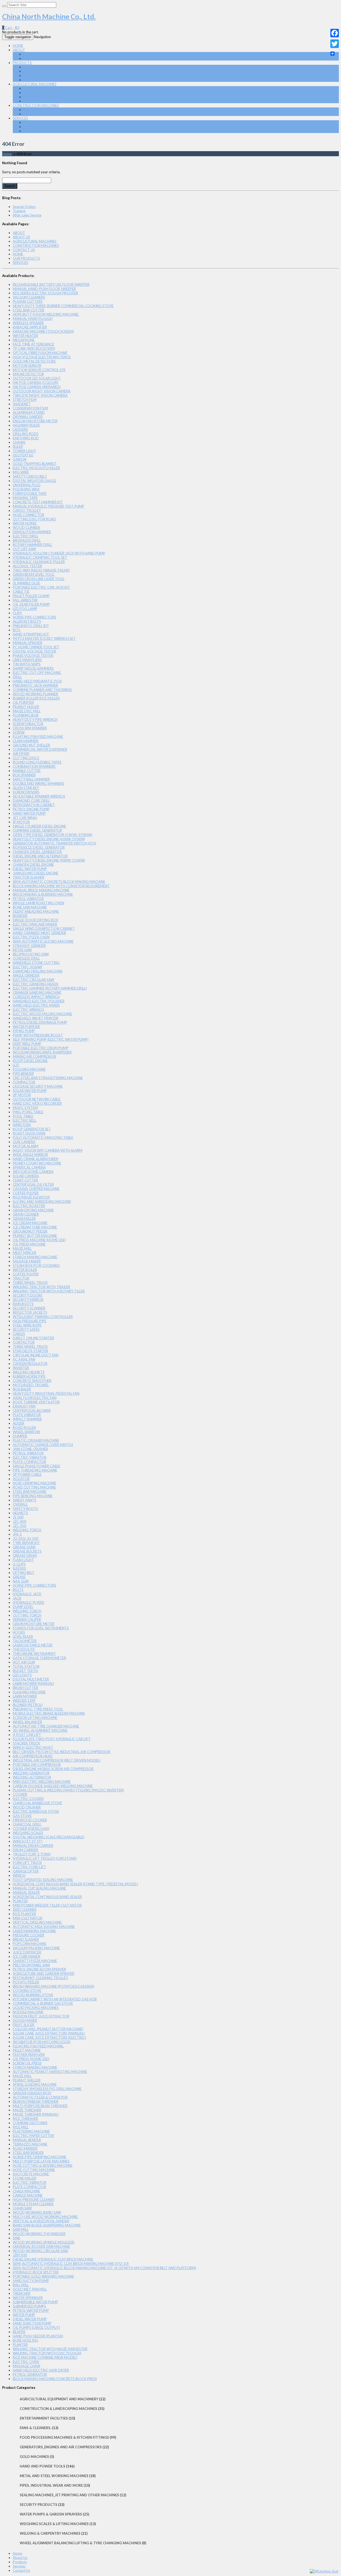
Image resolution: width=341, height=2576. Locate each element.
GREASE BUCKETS (27, 1551)
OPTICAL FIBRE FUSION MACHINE (40, 353)
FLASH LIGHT (23, 1560)
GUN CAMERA (24, 1142)
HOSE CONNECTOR (29, 515)
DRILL (17, 677)
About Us (20, 2558)
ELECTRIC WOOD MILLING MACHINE (42, 1014)
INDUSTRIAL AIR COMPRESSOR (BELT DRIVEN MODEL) (57, 1760)
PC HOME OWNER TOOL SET (36, 647)
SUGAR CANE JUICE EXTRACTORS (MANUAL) (49, 2033)
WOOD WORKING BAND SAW (37, 2212)
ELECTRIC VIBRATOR (30, 1457)
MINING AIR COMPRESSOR (34, 1056)
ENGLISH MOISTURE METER (35, 421)
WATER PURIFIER (26, 1027)
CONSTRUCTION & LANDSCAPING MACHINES (60, 110)
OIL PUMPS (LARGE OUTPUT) (36, 2328)
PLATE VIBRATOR (27, 1415)
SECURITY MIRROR (28, 1300)
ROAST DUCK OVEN (29, 1133)
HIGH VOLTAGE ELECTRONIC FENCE (42, 357)
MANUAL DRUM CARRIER (33, 1846)
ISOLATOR (21, 1479)
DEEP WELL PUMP (27, 1044)
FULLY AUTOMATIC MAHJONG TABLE (43, 1138)
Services (19, 2566)
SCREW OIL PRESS (27, 2063)
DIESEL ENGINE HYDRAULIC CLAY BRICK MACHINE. (53, 2259)
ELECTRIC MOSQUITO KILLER (36, 468)
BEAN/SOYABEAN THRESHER (36, 2101)
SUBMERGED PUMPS (29, 2306)
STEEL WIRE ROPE (27, 1325)
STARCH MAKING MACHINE (35, 1257)
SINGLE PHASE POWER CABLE (36, 1466)
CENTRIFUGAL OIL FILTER (33, 1184)
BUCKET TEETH (25, 1671)
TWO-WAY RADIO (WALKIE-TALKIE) (41, 570)
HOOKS (19, 1632)
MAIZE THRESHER (27, 2110)
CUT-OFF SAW (24, 549)
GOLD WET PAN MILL (30, 2289)
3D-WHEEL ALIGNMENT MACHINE (40, 1730)
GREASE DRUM (25, 1556)
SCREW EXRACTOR (28, 724)
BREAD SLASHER (26, 1939)
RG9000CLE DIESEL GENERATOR (39, 847)
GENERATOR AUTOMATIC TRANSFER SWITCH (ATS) (54, 843)
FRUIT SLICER (24, 2025)
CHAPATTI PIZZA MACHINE (35, 1961)
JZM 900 (20, 2255)
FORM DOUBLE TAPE (30, 493)
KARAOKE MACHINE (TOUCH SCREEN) (43, 331)
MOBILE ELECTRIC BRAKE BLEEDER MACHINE (49, 1713)
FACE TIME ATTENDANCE (33, 344)
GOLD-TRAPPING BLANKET (35, 464)
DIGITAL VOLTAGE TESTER (34, 651)
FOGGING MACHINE (29, 1069)
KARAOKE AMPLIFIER (30, 327)
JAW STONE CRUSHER (30, 1449)
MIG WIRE (21, 472)
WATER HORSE (25, 523)
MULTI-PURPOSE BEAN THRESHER (40, 2106)
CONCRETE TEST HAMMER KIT (38, 502)
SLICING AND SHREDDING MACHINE (42, 1201)
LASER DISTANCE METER (33, 1645)
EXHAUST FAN (24, 1406)
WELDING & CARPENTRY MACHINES (52, 114)
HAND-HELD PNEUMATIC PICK (37, 681)
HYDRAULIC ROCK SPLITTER (36, 2272)
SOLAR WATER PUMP (30, 1091)
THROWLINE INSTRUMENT (34, 1654)
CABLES (19, 1334)
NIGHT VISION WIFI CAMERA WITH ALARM (48, 1150)
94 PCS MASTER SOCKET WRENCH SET (44, 638)
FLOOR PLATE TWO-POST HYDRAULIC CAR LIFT (52, 1739)
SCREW (19, 732)
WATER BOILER (25, 1270)
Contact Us (21, 2570)
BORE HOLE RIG (25, 2340)
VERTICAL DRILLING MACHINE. (38, 1922)
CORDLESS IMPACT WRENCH (36, 997)
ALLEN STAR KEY (26, 788)
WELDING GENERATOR (31, 1773)
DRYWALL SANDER (28, 417)
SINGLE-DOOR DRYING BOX (35, 920)
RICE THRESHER (25, 2119)
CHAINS (19, 442)
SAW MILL (21, 2229)
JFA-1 (17, 1534)
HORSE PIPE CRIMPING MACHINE (40, 2157)
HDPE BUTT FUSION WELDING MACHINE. (46, 314)
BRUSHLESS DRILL (27, 540)
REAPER (19, 2332)
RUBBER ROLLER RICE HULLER (36, 698)
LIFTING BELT (24, 1573)
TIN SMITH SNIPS (27, 664)
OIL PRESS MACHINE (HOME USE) (39, 1240)
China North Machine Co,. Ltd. (49, 17)
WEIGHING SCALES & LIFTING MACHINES (54, 2524)
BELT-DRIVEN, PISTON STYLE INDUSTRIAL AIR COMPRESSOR (62, 1752)
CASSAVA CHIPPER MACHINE (36, 1189)
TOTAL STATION (26, 1666)
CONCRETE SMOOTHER (32, 1381)
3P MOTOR (22, 1095)
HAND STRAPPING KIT (31, 634)
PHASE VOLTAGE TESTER (33, 656)
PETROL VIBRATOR (28, 899)
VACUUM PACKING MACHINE (36, 1948)
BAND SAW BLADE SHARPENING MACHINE (47, 2225)
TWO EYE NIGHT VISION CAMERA (40, 395)
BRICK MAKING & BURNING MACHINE (43, 894)
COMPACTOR (24, 1082)
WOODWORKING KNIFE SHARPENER (42, 1052)
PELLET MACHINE (27, 2050)
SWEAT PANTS (25, 1500)
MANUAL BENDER (27, 2140)
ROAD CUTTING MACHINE (34, 1487)
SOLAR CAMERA (26, 1176)
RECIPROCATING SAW (31, 954)
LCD (16, 1065)
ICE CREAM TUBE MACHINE (35, 1227)
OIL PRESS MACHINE (29, 1244)
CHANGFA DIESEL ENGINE (33, 865)
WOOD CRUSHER (27, 1807)
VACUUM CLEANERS (29, 297)
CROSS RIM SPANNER (30, 728)
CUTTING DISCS (26, 758)
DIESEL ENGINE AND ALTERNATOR (40, 856)
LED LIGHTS (22, 1675)
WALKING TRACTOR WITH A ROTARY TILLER (49, 1291)
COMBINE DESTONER (30, 2123)
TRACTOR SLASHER (29, 877)
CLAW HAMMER (26, 741)
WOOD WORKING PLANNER (35, 694)
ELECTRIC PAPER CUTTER (33, 2136)
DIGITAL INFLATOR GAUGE (34, 481)
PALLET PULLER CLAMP (31, 596)
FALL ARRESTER (25, 600)
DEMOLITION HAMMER (32, 532)
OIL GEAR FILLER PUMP (31, 604)
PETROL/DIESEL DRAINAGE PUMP (40, 1022)
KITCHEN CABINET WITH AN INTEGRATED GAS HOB (55, 1999)
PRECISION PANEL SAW (31, 1965)
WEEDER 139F (24, 1701)
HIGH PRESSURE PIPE (30, 1321)
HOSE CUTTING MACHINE (34, 2170)
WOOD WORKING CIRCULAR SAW (40, 2251)
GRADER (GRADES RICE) (32, 2093)
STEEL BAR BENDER (28, 2153)
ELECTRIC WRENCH (28, 1010)
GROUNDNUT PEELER (30, 1231)
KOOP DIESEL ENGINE (30, 1061)
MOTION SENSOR (27, 365)
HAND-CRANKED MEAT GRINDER (39, 933)
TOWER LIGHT (25, 451)
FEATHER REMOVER (29, 2055)
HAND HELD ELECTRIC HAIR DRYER (41, 2370)
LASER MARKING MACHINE (34, 1931)
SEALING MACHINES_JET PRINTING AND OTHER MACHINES (71, 80)
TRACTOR (21, 1278)
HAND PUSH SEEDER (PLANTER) (38, 2336)
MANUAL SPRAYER (28, 643)
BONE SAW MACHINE (30, 907)
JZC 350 (19, 1526)
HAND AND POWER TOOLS (45, 75)
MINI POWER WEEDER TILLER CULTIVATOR (47, 1905)
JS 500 (18, 1517)
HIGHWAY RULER (26, 425)
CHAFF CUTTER (25, 1180)
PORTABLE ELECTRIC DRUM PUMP (41, 1048)
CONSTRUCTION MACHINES (36, 105)
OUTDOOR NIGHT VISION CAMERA (42, 391)
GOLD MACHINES (34, 2457)
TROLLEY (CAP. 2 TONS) (32, 1854)
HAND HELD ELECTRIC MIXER (36, 1005)
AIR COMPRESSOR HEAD (33, 1756)
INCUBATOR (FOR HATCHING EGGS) (42, 2042)
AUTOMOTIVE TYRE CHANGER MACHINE (46, 1726)
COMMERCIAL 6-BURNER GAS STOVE (43, 2003)
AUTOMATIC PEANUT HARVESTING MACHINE (50, 2072)
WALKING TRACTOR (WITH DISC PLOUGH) (47, 2353)
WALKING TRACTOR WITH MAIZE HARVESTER (50, 2349)
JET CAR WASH (25, 818)
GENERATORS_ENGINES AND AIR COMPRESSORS (63, 67)
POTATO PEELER (26, 1982)
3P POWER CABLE (27, 1474)
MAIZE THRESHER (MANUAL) (36, 2114)
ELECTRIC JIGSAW (27, 967)
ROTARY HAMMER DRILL (33, 545)
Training (30, 122)
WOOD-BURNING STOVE (33, 1995)
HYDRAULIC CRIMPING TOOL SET (40, 557)
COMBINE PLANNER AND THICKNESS (42, 690)
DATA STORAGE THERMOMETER (39, 1658)
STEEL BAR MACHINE (30, 1492)
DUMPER (20, 1436)
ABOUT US (32, 54)
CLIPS (17, 613)
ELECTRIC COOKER (28, 1799)
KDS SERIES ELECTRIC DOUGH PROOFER (45, 293)
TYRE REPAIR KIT (26, 1543)
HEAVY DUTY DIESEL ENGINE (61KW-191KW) (49, 839)
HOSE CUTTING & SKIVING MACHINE (43, 2165)
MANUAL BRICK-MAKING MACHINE (41, 890)
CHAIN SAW (22, 2208)
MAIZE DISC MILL (27, 711)
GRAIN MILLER (24, 1219)
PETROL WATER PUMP (31, 2310)
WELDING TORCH (27, 1530)
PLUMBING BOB (26, 715)
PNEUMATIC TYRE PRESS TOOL (38, 1709)
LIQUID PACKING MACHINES (36, 2008)
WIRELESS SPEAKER (28, 323)
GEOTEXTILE (23, 455)
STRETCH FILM (25, 400)
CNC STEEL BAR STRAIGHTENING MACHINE (48, 1078)
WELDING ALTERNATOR (32, 1777)
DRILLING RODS (26, 434)
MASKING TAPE (25, 498)
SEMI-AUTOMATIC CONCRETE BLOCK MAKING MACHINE (59, 882)
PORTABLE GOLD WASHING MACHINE (43, 2276)
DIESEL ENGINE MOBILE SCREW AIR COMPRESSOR (53, 1769)
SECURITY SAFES (26, 1329)
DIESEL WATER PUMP (30, 869)
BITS (17, 630)
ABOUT (19, 50)
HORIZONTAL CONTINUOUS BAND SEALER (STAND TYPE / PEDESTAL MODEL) (75, 1884)
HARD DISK (22, 1125)
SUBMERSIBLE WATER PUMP (35, 2302)
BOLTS (18, 1590)
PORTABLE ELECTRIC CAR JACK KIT (41, 587)
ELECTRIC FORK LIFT (29, 1867)
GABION (20, 459)
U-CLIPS (19, 1564)
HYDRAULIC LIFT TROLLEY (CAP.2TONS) (45, 1858)
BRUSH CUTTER (25, 1688)
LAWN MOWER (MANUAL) (33, 1683)
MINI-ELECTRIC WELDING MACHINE (42, 1782)
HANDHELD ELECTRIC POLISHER (39, 1001)
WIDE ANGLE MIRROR (30, 1155)
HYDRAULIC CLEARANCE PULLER (39, 562)
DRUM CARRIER (25, 1850)
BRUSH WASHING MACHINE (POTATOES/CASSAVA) (54, 1986)
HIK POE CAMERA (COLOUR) (36, 383)
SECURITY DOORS (28, 1295)
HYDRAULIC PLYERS (29, 1602)
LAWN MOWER (25, 1696)
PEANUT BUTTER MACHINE (35, 1236)
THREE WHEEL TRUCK (30, 1283)
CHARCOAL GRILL (27, 1824)
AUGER (19, 1423)
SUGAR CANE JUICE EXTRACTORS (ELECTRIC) (49, 2038)
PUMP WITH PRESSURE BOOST (38, 1035)
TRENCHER (22, 2293)
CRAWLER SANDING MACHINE (37, 992)
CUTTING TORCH (27, 1615)
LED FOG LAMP (25, 609)
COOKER (20, 1794)
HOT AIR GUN (24, 1662)
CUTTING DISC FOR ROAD (34, 519)
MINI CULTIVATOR (28, 1918)
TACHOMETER (25, 1641)
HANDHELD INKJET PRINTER (36, 1018)
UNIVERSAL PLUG (27, 485)
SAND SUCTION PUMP (31, 2281)
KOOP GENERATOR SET (32, 1129)
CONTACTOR (24, 1342)
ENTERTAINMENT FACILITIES (44, 2418)
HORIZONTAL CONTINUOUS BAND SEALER (47, 1897)
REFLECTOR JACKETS (30, 1312)
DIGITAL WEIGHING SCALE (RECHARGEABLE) (49, 1837)
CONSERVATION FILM (30, 408)
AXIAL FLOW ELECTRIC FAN (35, 1398)
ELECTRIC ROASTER (29, 1206)
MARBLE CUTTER (27, 771)
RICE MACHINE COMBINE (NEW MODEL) (45, 2357)
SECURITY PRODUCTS (38, 2505)
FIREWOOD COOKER (30, 1820)
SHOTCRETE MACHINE (31, 2174)
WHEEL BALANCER (27, 1722)
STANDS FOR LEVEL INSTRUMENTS (41, 1628)
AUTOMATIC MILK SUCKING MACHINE (44, 1927)
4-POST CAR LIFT (27, 1735)
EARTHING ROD (26, 438)
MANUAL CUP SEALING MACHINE (39, 1888)
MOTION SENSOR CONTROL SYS (39, 370)
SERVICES (21, 118)
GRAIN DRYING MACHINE (33, 1210)
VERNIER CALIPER (27, 1619)
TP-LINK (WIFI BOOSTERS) (34, 348)
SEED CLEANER (25, 1910)
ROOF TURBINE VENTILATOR (36, 1402)
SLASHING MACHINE (29, 1692)
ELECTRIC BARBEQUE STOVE (36, 1811)
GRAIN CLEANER (26, 1214)
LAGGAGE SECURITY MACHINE (38, 1086)
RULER (18, 447)
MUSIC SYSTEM (25, 1108)
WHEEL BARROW (26, 1432)
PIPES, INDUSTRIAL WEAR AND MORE (54, 71)
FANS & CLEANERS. (35, 2428)
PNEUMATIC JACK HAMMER (35, 685)
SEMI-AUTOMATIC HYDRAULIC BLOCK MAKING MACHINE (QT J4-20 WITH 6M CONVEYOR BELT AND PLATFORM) (104, 2268)
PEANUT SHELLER (27, 2080)
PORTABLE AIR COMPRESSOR (37, 1765)
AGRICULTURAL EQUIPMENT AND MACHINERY (61, 93)
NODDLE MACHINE (28, 2012)
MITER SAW (22, 950)
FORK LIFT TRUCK (27, 1863)
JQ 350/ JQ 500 (26, 1538)
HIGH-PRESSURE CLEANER (34, 2200)
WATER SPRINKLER (28, 2298)
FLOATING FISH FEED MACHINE (38, 737)
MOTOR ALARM (26, 1146)
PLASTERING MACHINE (31, 2131)
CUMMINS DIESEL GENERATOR (37, 830)
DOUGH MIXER (25, 2020)
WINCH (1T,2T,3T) (27, 1841)
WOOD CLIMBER (26, 528)
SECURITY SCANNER (29, 1308)
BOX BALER (22, 1389)
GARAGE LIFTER (26, 1871)
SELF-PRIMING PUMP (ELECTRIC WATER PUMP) (51, 1039)
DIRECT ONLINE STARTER (33, 1338)
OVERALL (20, 1504)
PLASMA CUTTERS (28, 302)
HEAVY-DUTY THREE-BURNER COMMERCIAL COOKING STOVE (63, 306)
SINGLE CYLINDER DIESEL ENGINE (39, 826)
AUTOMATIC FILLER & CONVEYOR (40, 2097)
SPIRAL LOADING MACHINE (35, 2084)
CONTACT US (34, 58)
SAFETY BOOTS (25, 1509)
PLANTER (20, 1901)
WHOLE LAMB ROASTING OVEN (38, 903)
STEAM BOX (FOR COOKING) (36, 1265)
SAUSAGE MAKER (27, 1261)
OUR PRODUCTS (26, 258)
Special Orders (35, 127)
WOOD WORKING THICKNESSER (39, 2234)
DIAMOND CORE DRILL (31, 801)
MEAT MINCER (25, 1253)
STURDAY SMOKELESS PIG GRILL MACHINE (47, 2089)
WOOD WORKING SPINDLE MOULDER (44, 2242)
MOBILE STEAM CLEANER (33, 2204)
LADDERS (20, 429)
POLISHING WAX (26, 489)
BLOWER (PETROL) (28, 1705)
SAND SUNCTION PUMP (32, 2323)
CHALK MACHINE (27, 2191)
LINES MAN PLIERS (27, 660)
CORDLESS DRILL (26, 958)
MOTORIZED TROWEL (31, 1385)
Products (20, 2562)
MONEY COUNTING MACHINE (37, 1163)
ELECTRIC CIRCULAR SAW (33, 980)
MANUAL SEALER (26, 1892)
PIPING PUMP (24, 1031)
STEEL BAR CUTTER (29, 310)
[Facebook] (335, 33)
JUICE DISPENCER (27, 1952)
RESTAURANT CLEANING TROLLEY (40, 1978)
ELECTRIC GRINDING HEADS (36, 984)
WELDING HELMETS (29, 1372)
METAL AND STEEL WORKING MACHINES (56, 88)
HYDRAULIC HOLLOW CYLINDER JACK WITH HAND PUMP (59, 553)
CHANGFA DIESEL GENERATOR (37, 852)
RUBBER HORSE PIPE (29, 1376)
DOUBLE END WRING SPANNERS (38, 783)
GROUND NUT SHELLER (31, 745)
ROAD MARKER (25, 2148)
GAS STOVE (22, 1816)
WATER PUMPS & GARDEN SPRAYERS (53, 101)
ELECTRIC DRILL (26, 536)
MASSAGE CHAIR (27, 2366)
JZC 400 (19, 1521)
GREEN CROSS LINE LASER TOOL (39, 579)
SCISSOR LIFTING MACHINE (35, 1718)
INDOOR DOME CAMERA (33, 1172)
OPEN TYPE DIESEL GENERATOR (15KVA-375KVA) (53, 835)
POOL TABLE (23, 1116)
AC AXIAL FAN (24, 1359)
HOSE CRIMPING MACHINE (34, 1483)
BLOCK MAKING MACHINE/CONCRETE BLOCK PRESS (55, 2379)
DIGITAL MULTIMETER (31, 1679)
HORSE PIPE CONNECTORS (34, 617)
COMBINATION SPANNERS (34, 766)
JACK (17, 1598)
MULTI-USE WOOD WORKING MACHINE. (46, 2217)
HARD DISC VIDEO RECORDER (37, 1103)
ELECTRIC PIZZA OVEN (31, 937)
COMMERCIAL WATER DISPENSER (40, 749)
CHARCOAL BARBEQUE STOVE (37, 1803)
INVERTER (21, 1368)
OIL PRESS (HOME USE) (31, 2059)
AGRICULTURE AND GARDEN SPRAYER (44, 1974)
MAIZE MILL (22, 1248)
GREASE (19, 1577)
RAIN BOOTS (23, 1304)
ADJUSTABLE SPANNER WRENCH (39, 796)
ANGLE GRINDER (26, 975)
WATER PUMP (24, 2315)
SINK (17, 2238)
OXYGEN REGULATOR (30, 1364)
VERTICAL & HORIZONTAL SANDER (41, 2221)
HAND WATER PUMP (29, 813)
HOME (18, 46)
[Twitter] (335, 44)
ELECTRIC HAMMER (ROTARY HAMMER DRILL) (50, 988)
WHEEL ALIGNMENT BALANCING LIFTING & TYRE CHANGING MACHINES (80, 2543)
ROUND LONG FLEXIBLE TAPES (37, 762)
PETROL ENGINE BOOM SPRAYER (39, 1969)
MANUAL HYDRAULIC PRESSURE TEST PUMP (48, 506)
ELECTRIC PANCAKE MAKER (35, 924)
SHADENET (22, 404)
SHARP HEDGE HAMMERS (33, 668)
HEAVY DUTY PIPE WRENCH (35, 720)
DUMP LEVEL (23, 1607)
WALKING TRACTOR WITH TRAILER (41, 1287)
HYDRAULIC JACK (27, 1594)
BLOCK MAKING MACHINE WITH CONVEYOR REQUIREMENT (61, 886)
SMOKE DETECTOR (28, 374)
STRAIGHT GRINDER (29, 946)
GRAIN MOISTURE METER (34, 1624)
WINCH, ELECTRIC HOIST (33, 1747)
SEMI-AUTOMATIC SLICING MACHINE (43, 941)
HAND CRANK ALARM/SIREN (35, 1159)
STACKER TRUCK (26, 1743)
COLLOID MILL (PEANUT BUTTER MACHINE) (48, 2029)
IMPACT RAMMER (27, 1419)
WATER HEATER (25, 336)
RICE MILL (21, 2127)
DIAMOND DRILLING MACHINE (38, 971)
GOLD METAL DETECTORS (34, 361)
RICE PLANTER (24, 1914)
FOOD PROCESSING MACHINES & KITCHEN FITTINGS (66, 97)
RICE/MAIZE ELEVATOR (31, 1197)
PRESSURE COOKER (29, 1935)
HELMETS (20, 1513)
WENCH (19, 1875)
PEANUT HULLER (26, 707)
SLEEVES (19, 1568)
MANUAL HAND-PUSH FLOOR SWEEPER (44, 289)
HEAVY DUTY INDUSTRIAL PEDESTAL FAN (46, 1393)
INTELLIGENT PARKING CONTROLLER (43, 1317)
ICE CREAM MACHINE (30, 1223)
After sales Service (38, 131)
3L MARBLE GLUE (26, 583)
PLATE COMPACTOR (29, 1462)
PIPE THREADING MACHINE (35, 1470)
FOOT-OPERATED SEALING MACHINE (43, 1880)
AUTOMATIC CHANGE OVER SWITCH (43, 1445)
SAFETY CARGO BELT (30, 476)
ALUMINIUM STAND (29, 412)
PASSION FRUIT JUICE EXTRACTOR (41, 2016)
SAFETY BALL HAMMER (31, 779)
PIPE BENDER (23, 1074)
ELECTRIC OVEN (26, 2362)
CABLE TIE (21, 592)
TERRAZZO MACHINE (30, 2144)
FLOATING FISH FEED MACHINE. (38, 2046)
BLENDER (20, 916)
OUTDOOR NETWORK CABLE (37, 1099)
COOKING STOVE (27, 1991)
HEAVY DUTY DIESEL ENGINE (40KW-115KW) (49, 860)
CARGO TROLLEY (27, 511)
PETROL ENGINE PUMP (31, 809)
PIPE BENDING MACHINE (33, 1496)
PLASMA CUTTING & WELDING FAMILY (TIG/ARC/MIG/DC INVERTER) (68, 1790)
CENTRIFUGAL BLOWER (32, 1410)
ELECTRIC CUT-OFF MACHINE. (37, 673)
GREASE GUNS (24, 1547)
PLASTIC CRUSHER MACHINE (36, 1440)
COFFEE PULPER (26, 1193)
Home (7, 154)
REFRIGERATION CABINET (34, 805)
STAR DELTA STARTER (31, 1351)
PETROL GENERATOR (30, 2374)
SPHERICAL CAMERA (29, 1167)
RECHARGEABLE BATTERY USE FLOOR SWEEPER (51, 284)
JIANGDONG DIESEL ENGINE (36, 873)
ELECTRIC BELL (25, 1120)
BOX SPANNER (24, 775)
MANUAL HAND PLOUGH (33, 319)
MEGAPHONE (24, 340)
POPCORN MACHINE (30, 1944)
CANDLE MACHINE (28, 2195)
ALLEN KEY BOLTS (27, 621)
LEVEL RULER (23, 1637)
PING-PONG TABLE (28, 1112)
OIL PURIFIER (23, 702)
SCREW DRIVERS (26, 792)
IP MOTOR (21, 822)
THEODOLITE (24, 1649)
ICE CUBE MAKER (27, 1956)
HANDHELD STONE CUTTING (36, 963)
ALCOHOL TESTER (27, 566)
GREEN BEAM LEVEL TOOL (34, 574)
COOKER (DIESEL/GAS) (31, 1828)
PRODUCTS (22, 63)
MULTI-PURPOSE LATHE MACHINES (41, 2161)
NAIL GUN (21, 1581)
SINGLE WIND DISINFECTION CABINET (44, 929)
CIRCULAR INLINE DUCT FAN (36, 1355)
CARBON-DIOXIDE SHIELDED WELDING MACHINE (53, 1786)
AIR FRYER (21, 754)
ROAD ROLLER (24, 1428)
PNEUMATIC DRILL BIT (31, 626)
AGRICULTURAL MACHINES (35, 84)
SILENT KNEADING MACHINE (36, 911)
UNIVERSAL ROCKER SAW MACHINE (41, 2247)
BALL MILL (21, 2285)
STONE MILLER (25, 2178)
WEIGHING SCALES (28, 1833)
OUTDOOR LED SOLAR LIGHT (37, 378)
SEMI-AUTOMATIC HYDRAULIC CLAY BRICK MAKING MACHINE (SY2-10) (71, 2264)
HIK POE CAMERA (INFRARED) (37, 387)
